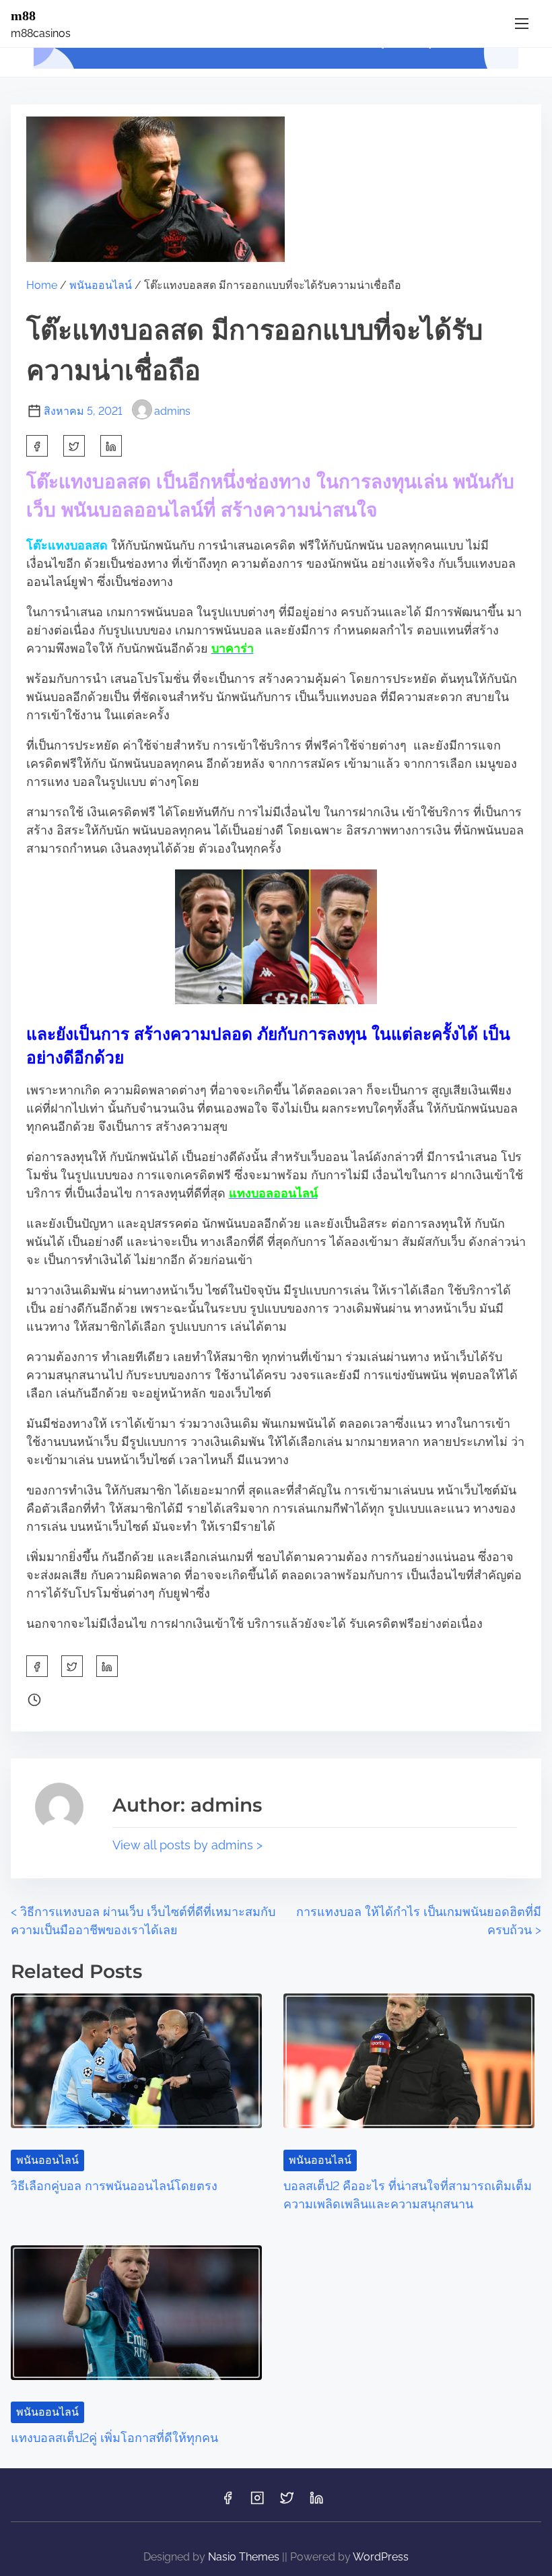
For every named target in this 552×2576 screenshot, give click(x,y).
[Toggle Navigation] (522, 23)
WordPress (381, 2557)
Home (42, 285)
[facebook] (37, 446)
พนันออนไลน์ (101, 285)
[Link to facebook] (228, 2502)
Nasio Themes (245, 2557)
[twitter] (74, 446)
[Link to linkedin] (316, 2502)
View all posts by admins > (187, 1845)
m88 (23, 15)
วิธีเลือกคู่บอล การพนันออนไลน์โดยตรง (114, 2186)
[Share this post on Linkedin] (111, 446)
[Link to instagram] (257, 2502)
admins (172, 411)
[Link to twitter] (287, 2502)
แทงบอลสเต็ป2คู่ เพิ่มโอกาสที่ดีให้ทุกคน (114, 2438)
